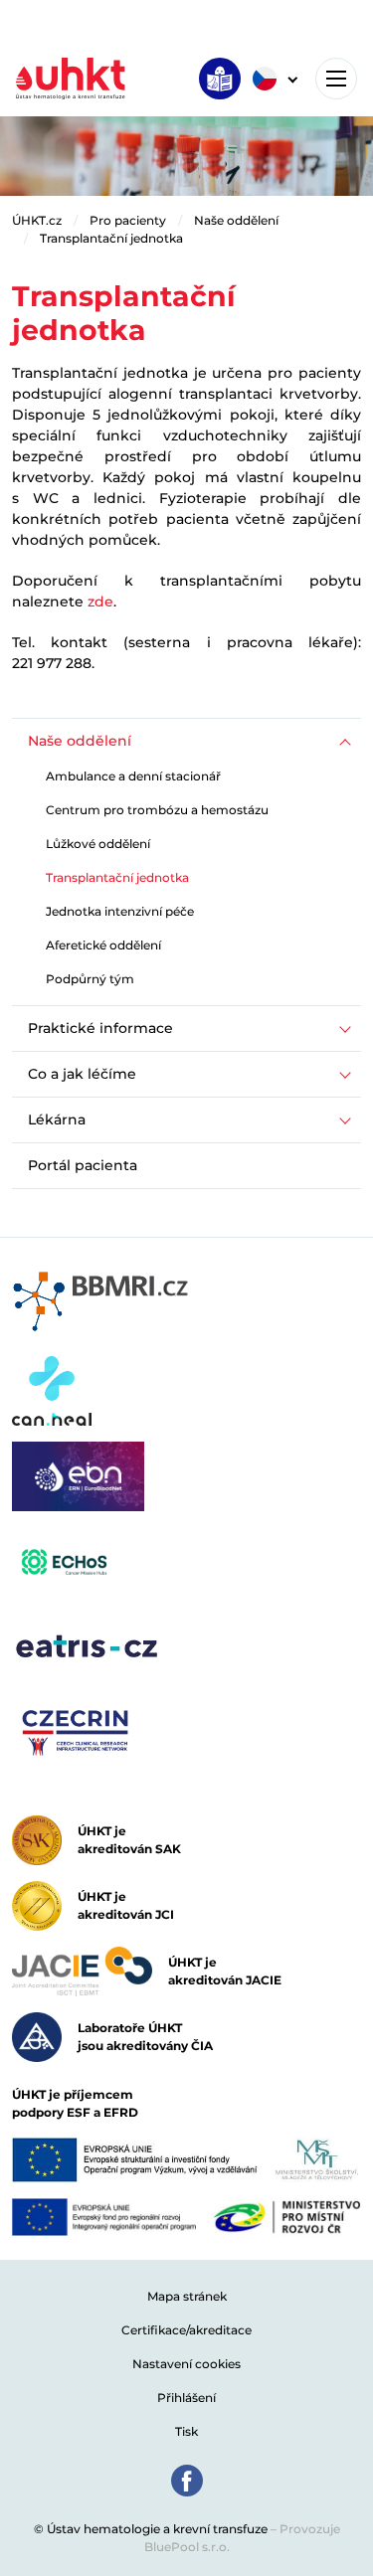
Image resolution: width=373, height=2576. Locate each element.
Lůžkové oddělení (98, 844)
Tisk (186, 2431)
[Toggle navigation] (336, 79)
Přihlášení (186, 2398)
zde (100, 601)
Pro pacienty (128, 220)
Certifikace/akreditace (186, 2330)
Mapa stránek (187, 2296)
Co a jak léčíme (82, 1074)
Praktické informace (100, 1028)
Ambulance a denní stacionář (133, 776)
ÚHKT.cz (37, 220)
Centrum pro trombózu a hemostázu (157, 810)
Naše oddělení (236, 220)
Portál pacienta (83, 1165)
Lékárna (57, 1119)
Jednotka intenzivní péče (120, 911)
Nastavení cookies (186, 2364)
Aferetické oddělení (103, 945)
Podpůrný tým (90, 979)
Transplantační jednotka (111, 238)
